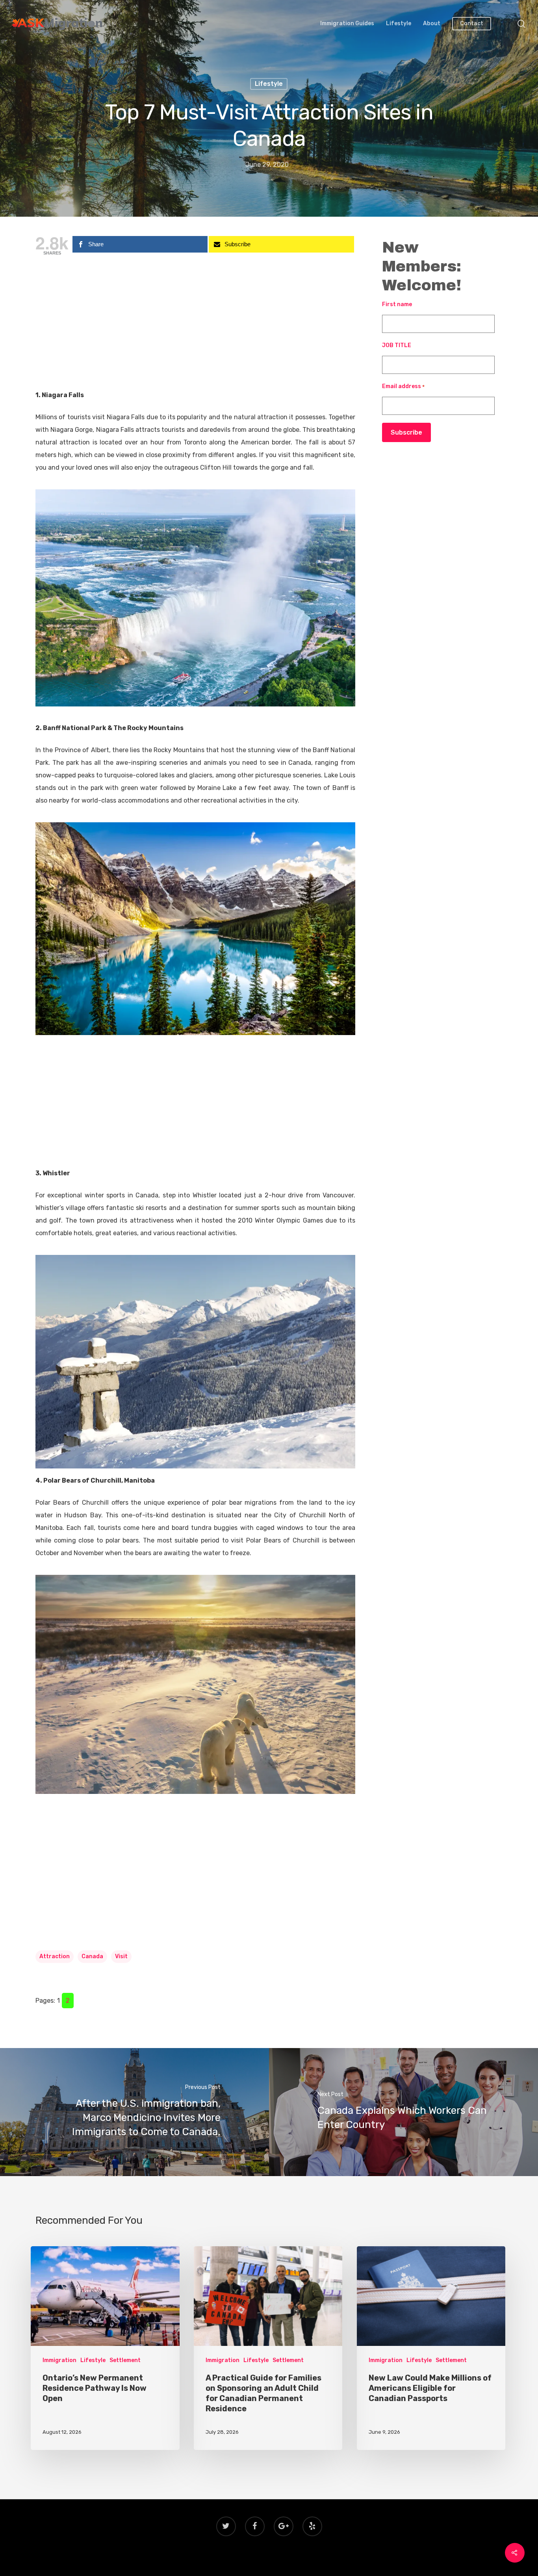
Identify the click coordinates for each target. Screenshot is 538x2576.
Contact (472, 24)
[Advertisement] (195, 331)
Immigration (59, 2360)
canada (92, 1956)
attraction (55, 1956)
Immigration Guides (347, 24)
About (432, 24)
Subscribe (406, 432)
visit (121, 1956)
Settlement (125, 2360)
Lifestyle (399, 24)
